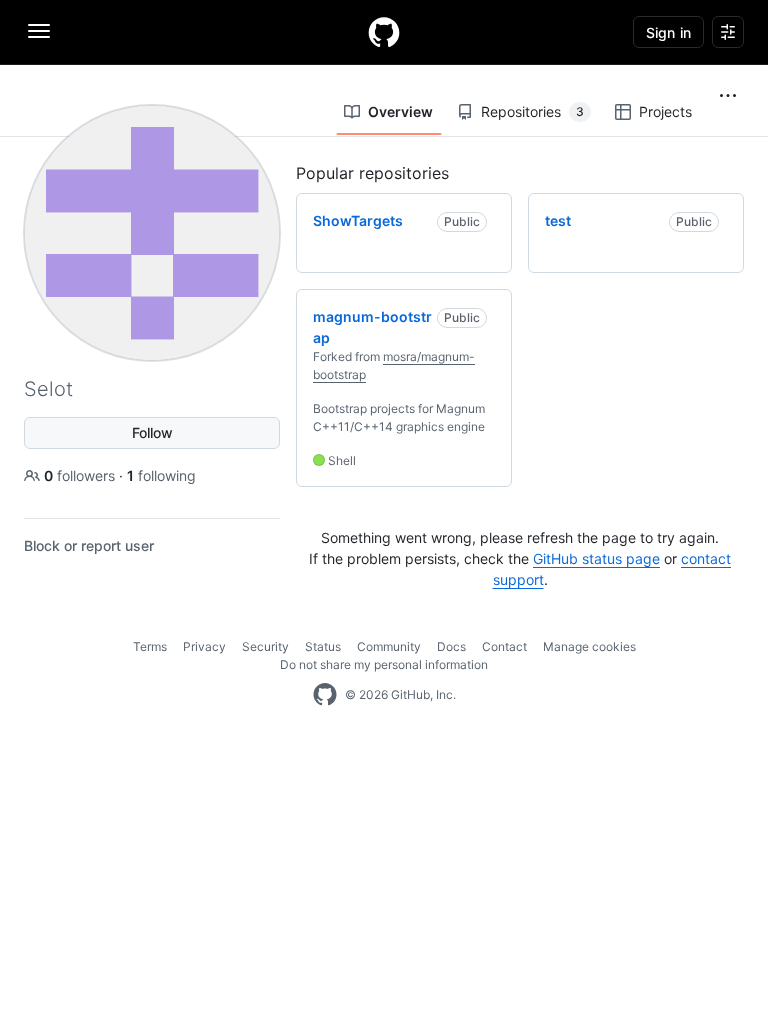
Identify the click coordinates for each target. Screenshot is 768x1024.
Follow (152, 432)
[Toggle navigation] (39, 31)
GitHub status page (596, 558)
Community (389, 646)
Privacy (204, 646)
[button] (728, 96)
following (161, 475)
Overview (400, 111)
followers (81, 475)
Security (265, 646)
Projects (665, 111)
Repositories (532, 111)
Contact (504, 646)
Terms (150, 646)
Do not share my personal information (384, 664)
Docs (451, 646)
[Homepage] (384, 32)
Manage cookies (589, 646)
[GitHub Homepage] (325, 695)
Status (323, 646)
